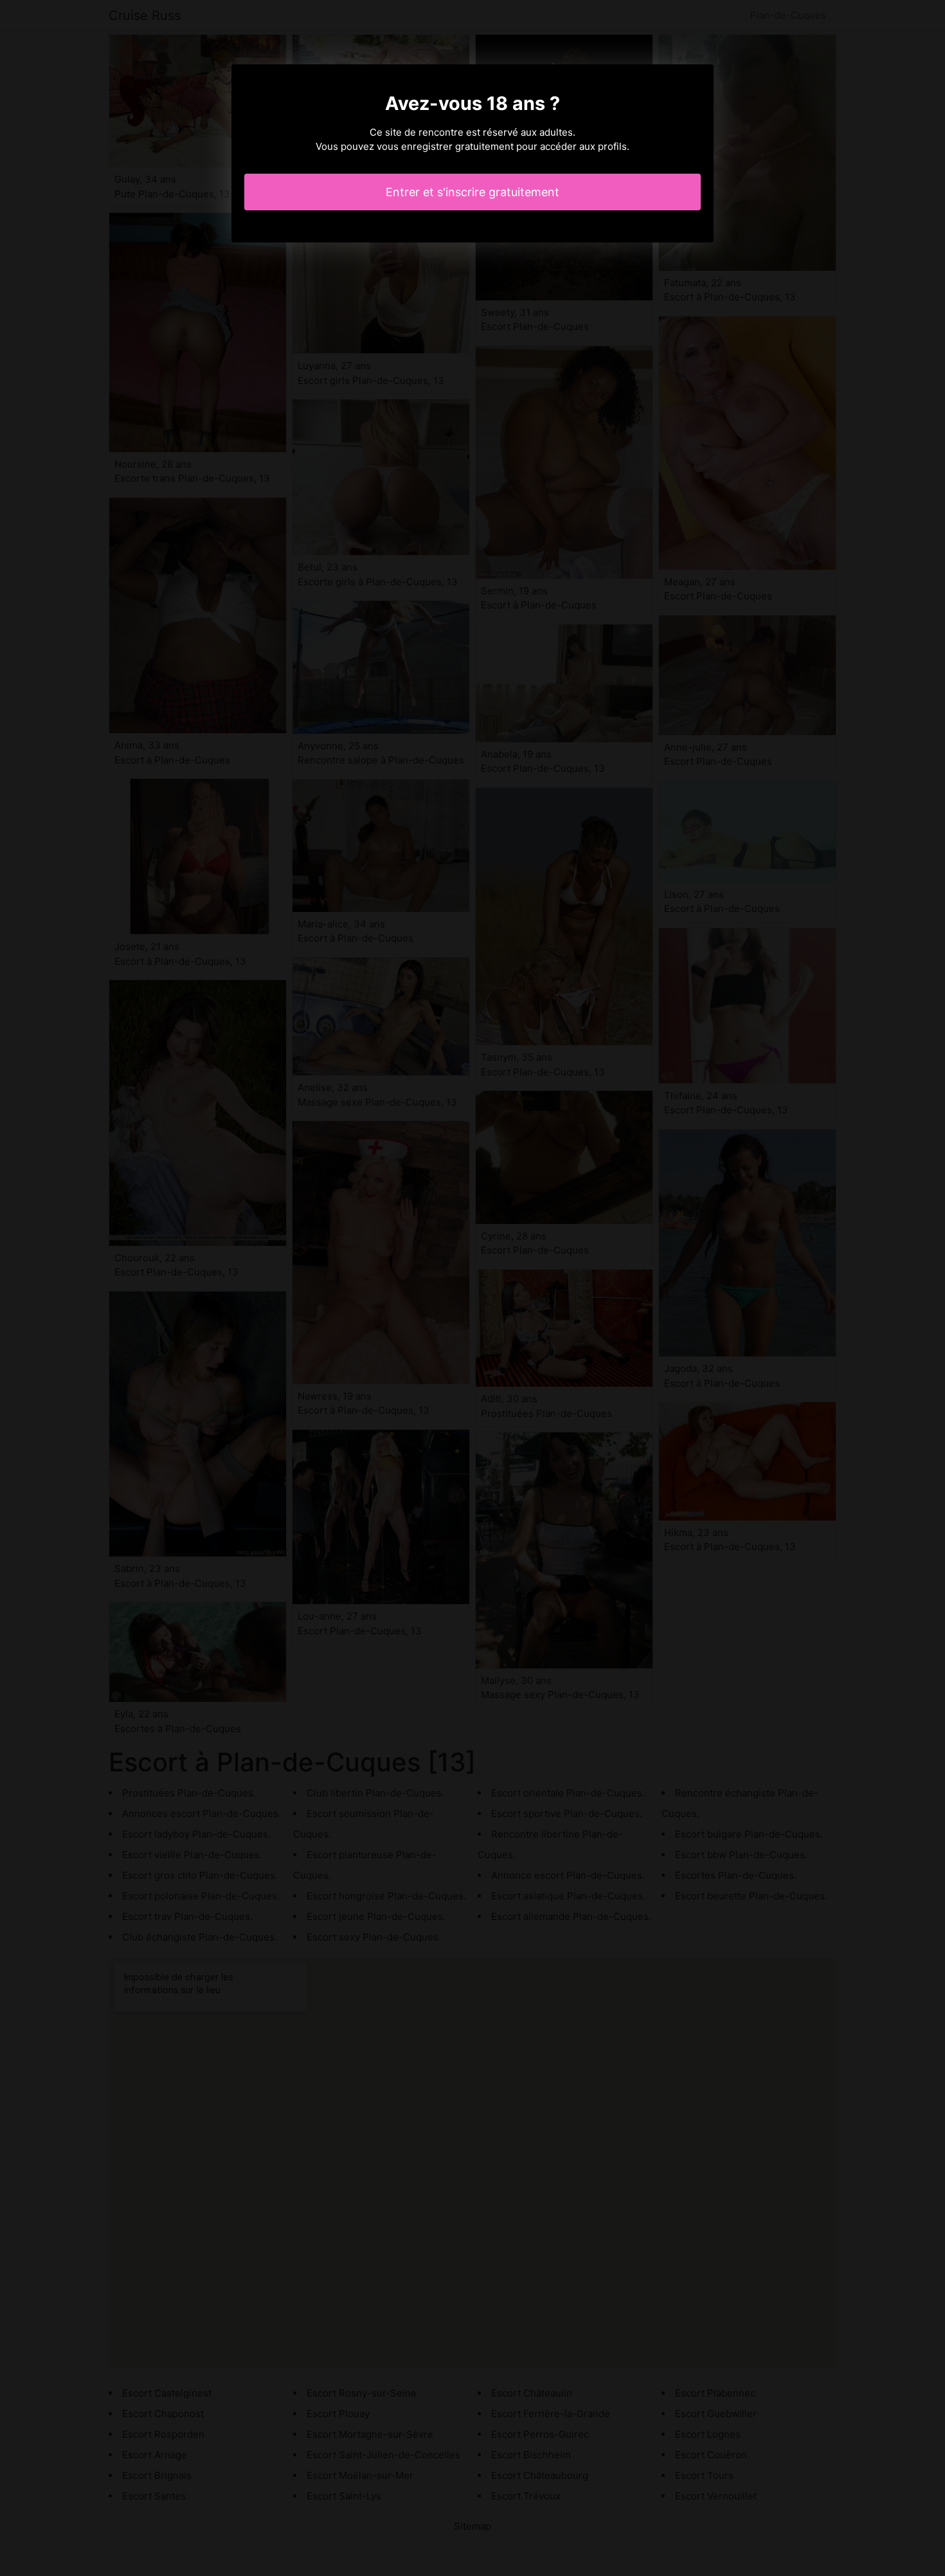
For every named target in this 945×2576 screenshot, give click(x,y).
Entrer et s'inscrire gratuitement (473, 192)
